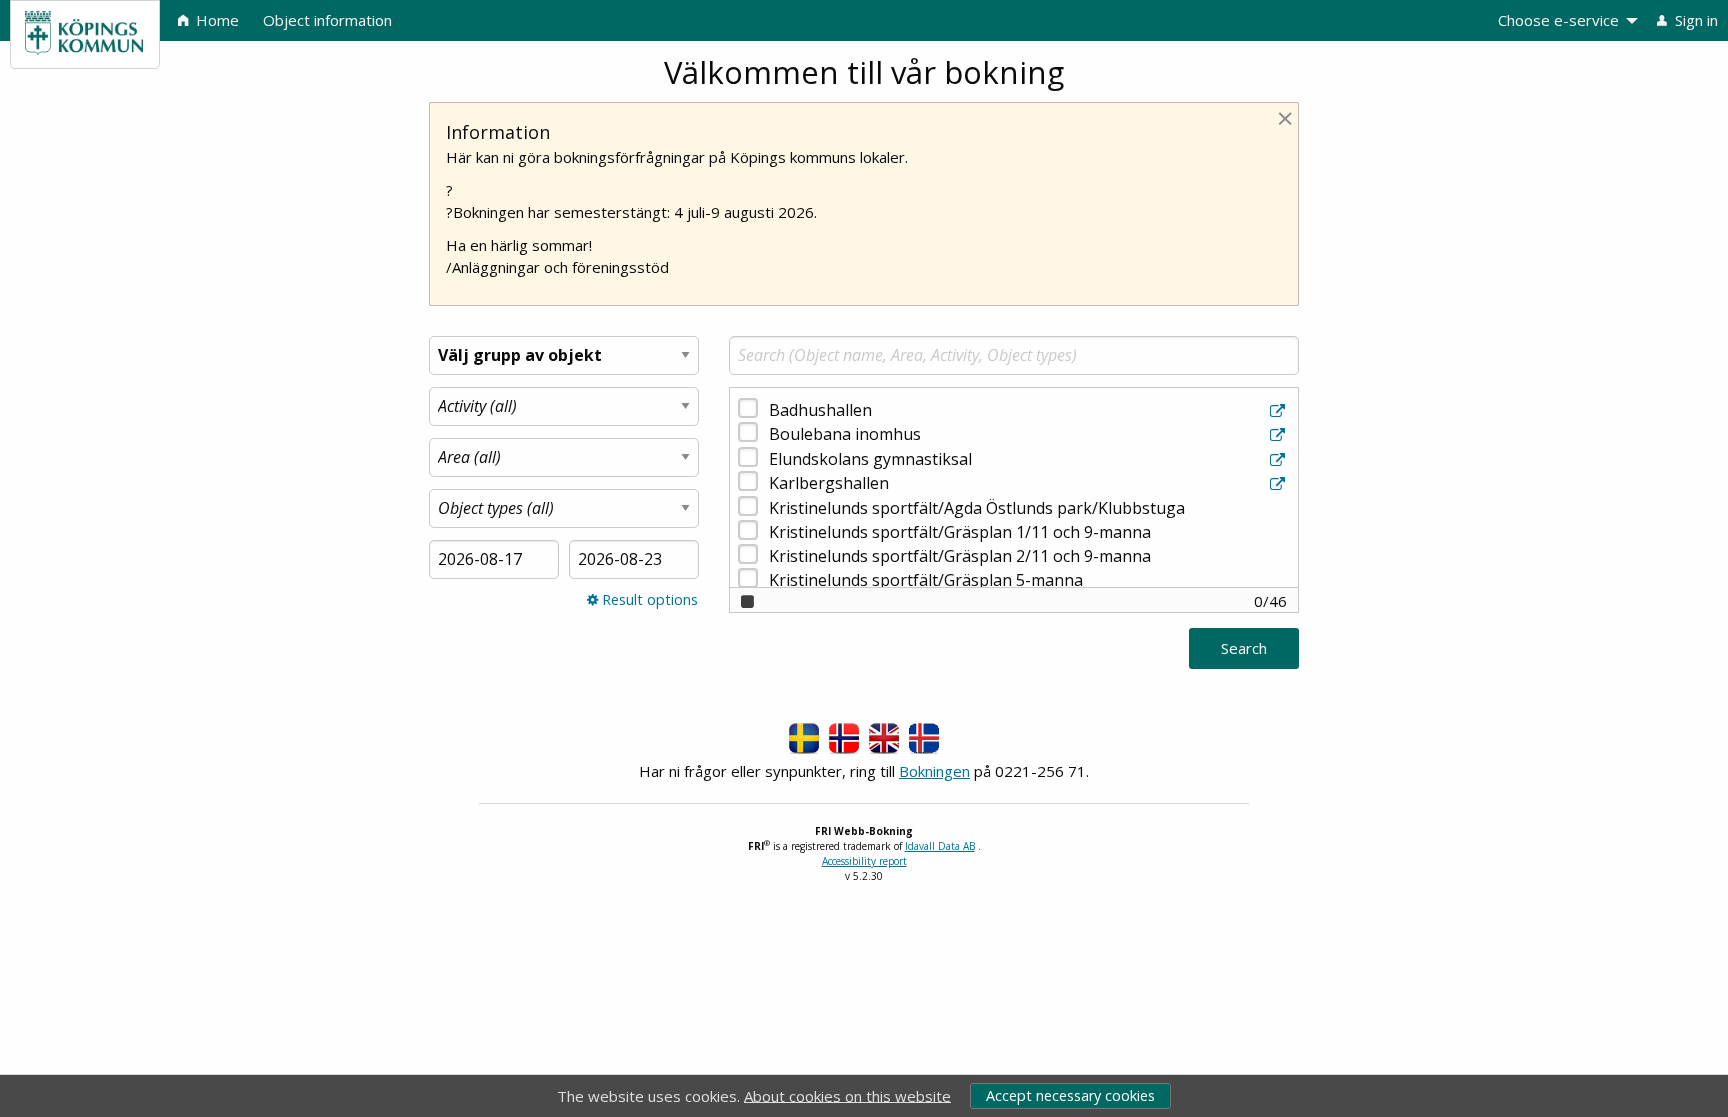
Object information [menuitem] (327, 20)
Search (1244, 648)
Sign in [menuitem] (1694, 20)
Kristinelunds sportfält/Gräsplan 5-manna (926, 580)
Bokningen (934, 771)
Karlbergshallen (829, 483)
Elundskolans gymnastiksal (870, 459)
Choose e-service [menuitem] (1558, 20)
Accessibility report (864, 861)
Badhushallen (820, 410)
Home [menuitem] (215, 20)
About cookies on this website (847, 1095)
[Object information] (1279, 410)
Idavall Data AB (940, 846)
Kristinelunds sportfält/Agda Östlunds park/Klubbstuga (977, 508)
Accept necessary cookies (1070, 1095)
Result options (648, 600)
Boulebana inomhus (845, 434)
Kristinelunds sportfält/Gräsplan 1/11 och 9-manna (960, 532)
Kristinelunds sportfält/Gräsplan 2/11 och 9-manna (960, 556)
